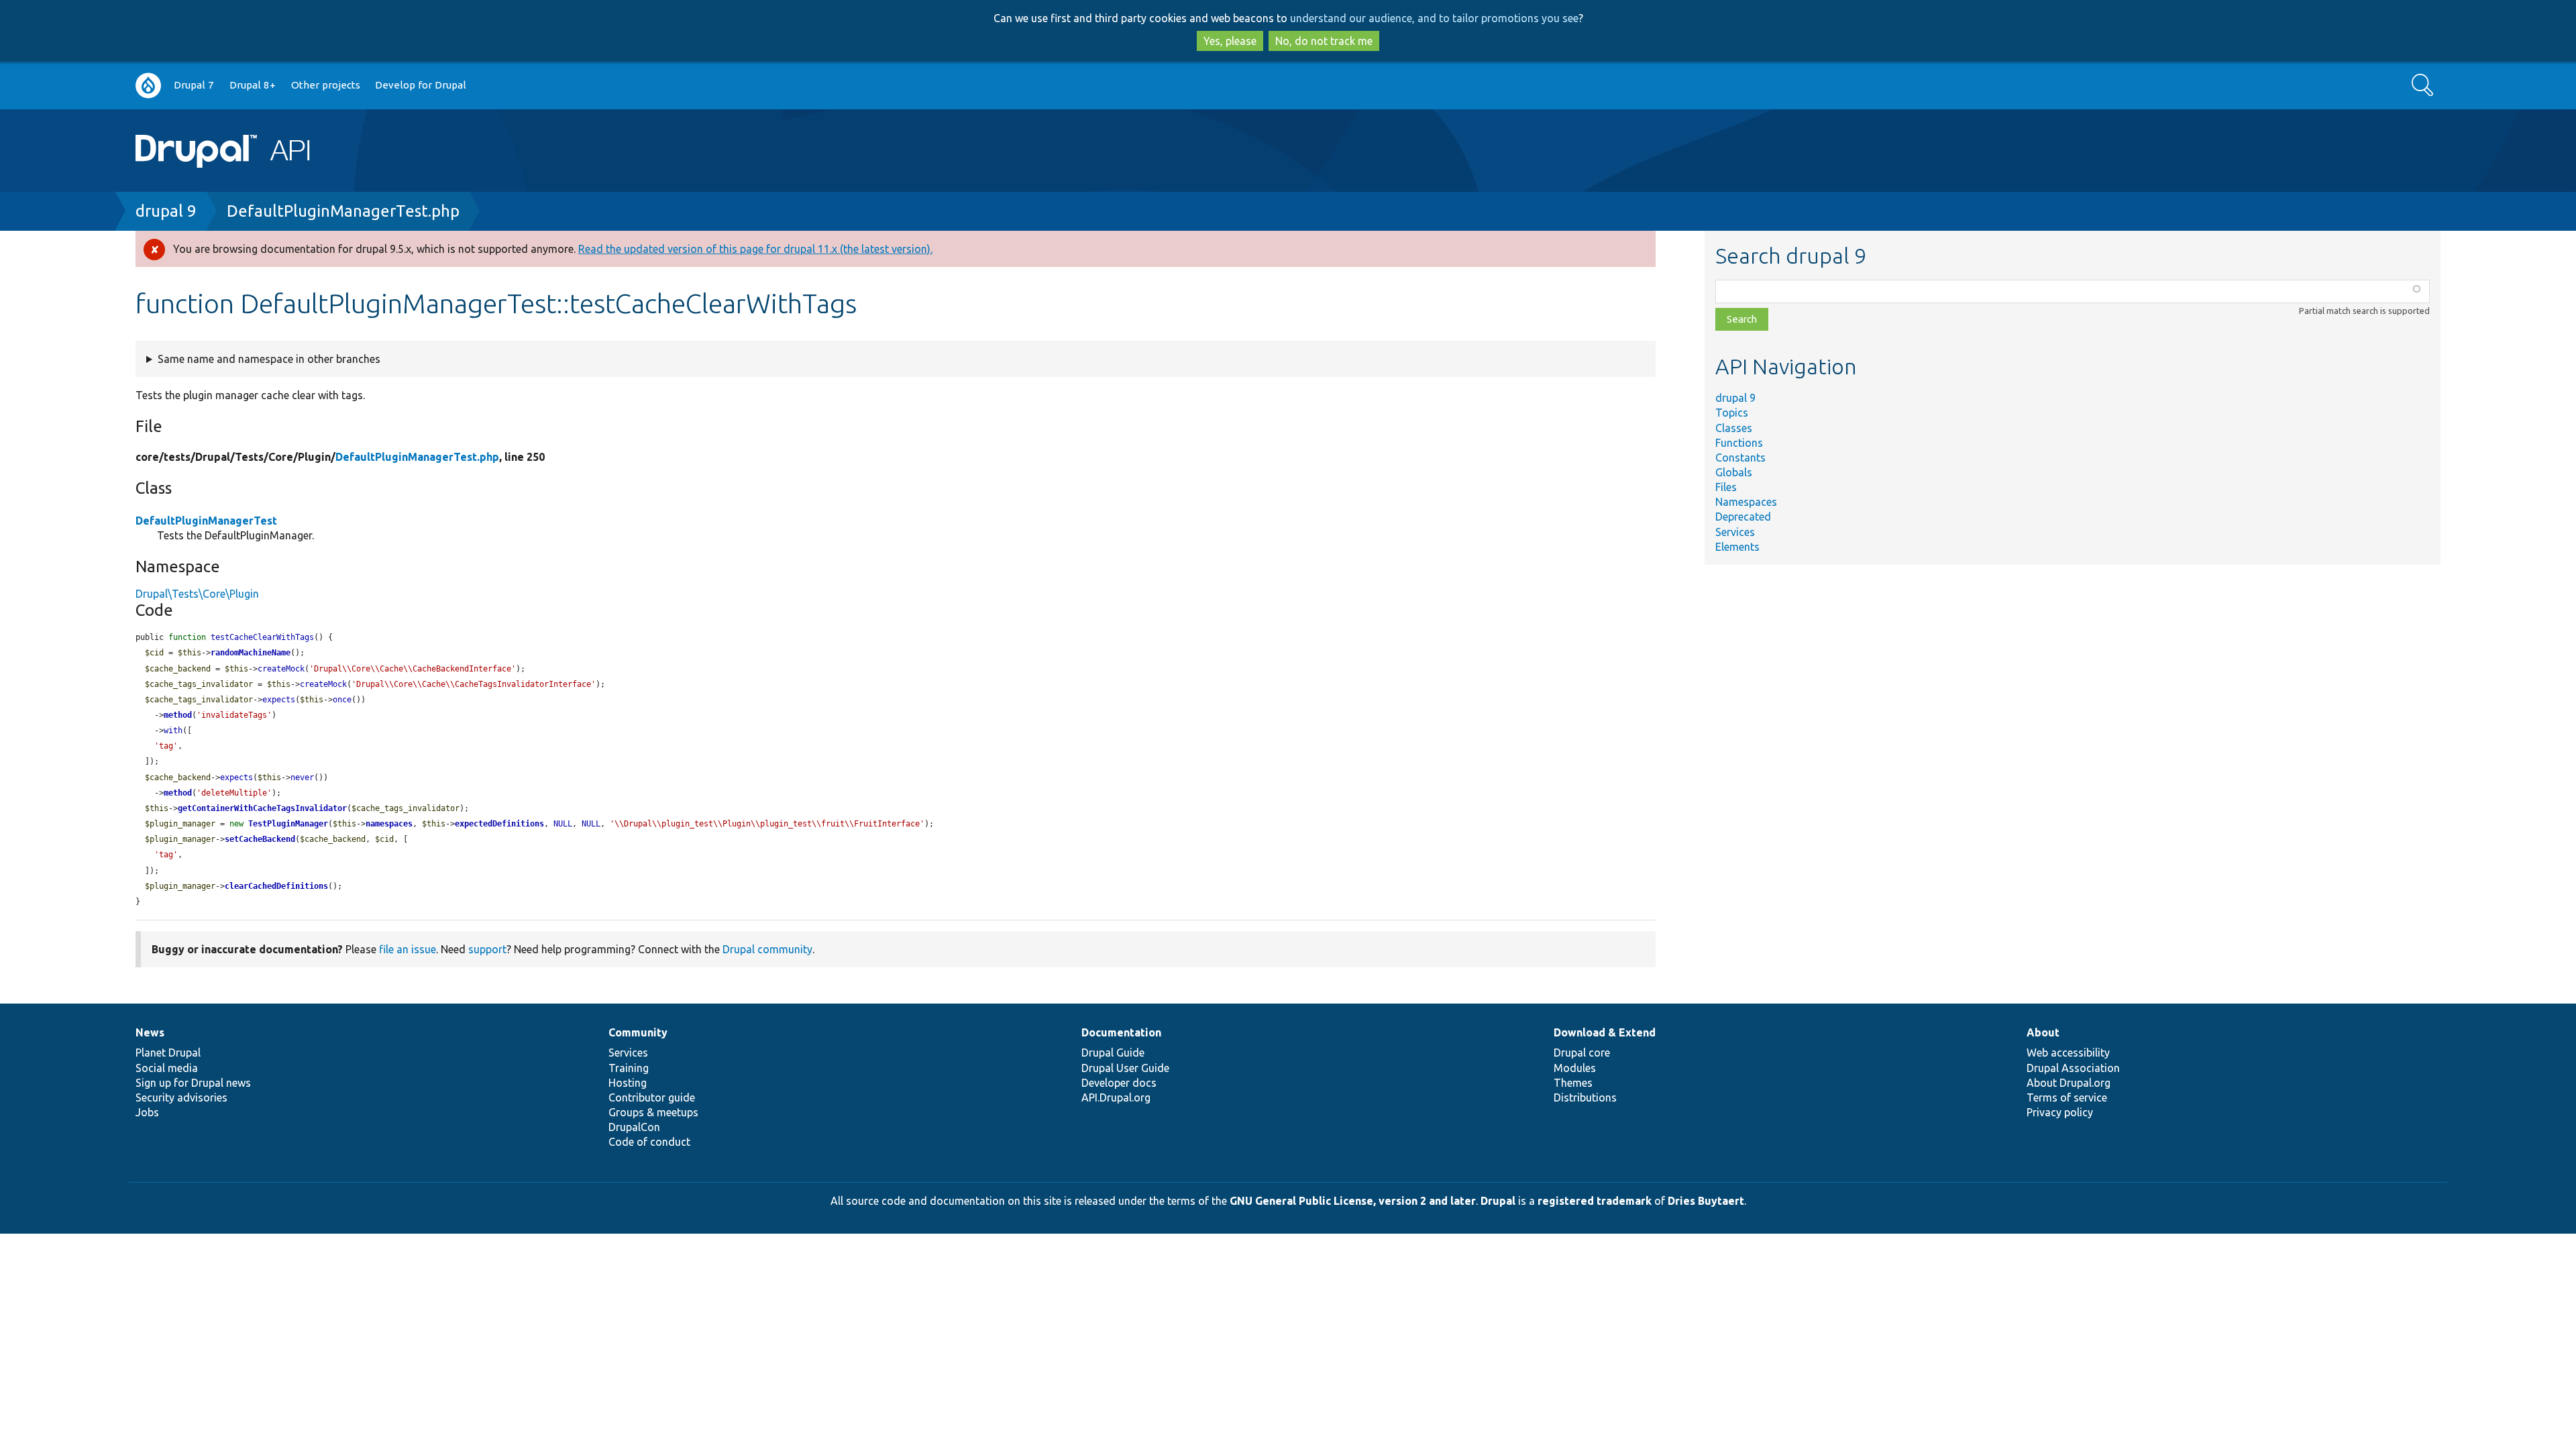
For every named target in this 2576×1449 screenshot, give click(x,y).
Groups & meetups (653, 1112)
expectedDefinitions (499, 824)
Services (1735, 532)
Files (1726, 487)
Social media (167, 1068)
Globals (1734, 472)
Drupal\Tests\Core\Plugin (197, 594)
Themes (1573, 1083)
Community (638, 1032)
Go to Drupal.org (148, 86)
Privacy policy (2060, 1112)
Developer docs (1119, 1083)
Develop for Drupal (421, 85)
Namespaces (1746, 502)
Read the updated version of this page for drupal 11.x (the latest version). (755, 249)
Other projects (326, 85)
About (2043, 1032)
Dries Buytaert (1706, 1201)
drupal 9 (166, 211)
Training (629, 1068)
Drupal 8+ (253, 85)
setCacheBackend (260, 839)
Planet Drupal (168, 1053)
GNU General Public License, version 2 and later (1353, 1201)
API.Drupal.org (1116, 1097)
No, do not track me (1324, 41)
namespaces (389, 824)
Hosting (628, 1083)
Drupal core (1582, 1053)
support (487, 949)
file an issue (408, 949)
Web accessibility (2068, 1053)
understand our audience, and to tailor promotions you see (1434, 18)
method (178, 715)
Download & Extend (1605, 1032)
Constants (1740, 458)
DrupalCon (634, 1127)
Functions (1739, 443)
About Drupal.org (2069, 1083)
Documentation (1121, 1032)
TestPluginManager (288, 824)
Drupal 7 (194, 85)
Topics (1732, 413)
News (150, 1032)
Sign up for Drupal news (193, 1083)
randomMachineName (251, 653)
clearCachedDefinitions (276, 886)
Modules (1575, 1068)
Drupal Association (2073, 1068)
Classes (1734, 428)
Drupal (1498, 1201)
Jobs (147, 1112)
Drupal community (767, 949)
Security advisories (181, 1097)
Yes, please (1230, 41)
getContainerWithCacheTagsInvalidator (262, 808)
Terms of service (2067, 1097)
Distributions (1585, 1097)
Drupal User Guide (1125, 1068)
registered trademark (1595, 1201)
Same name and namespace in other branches (269, 359)
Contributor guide (652, 1097)
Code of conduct (649, 1142)
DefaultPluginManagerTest (206, 521)
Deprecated (1743, 517)
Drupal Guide (1113, 1053)
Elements (1737, 547)
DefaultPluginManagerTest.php (343, 211)
